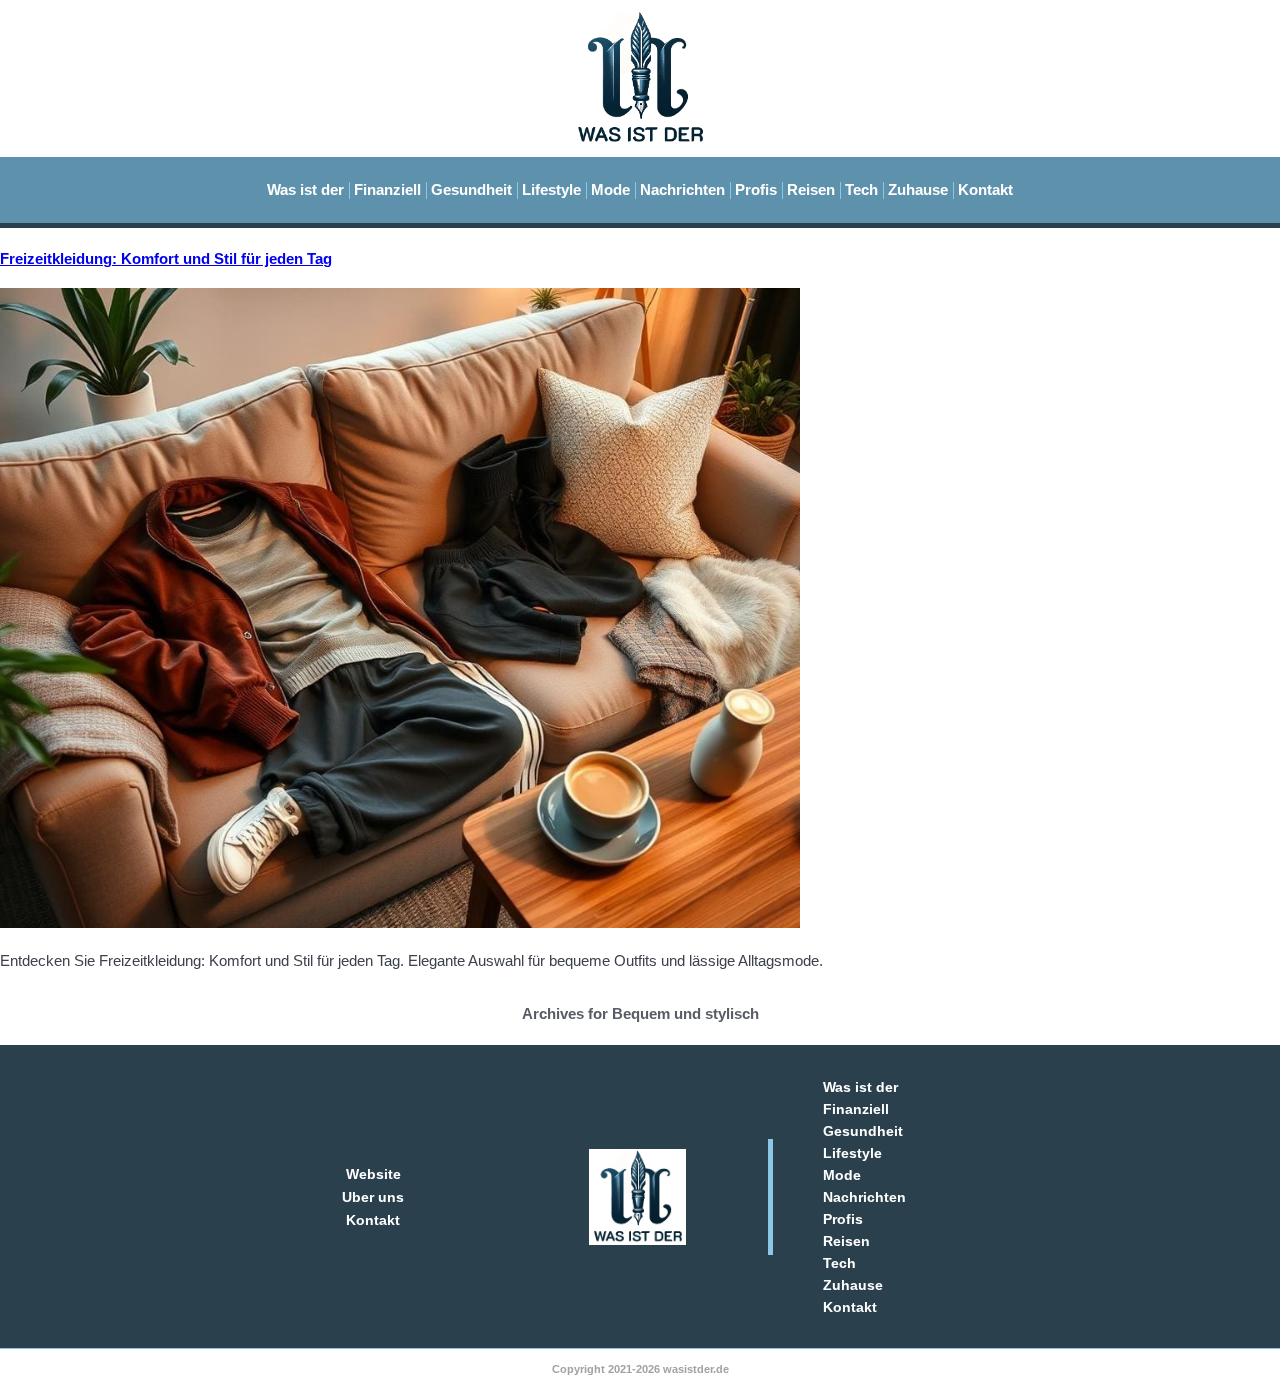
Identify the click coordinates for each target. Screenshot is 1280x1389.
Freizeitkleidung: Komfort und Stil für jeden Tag (166, 258)
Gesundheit (471, 189)
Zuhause (918, 189)
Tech (861, 189)
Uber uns (373, 1197)
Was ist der (305, 189)
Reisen (811, 189)
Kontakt (985, 189)
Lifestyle (551, 189)
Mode (610, 189)
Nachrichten (682, 189)
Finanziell (387, 189)
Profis (756, 189)
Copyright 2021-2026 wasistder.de (640, 1369)
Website (373, 1174)
